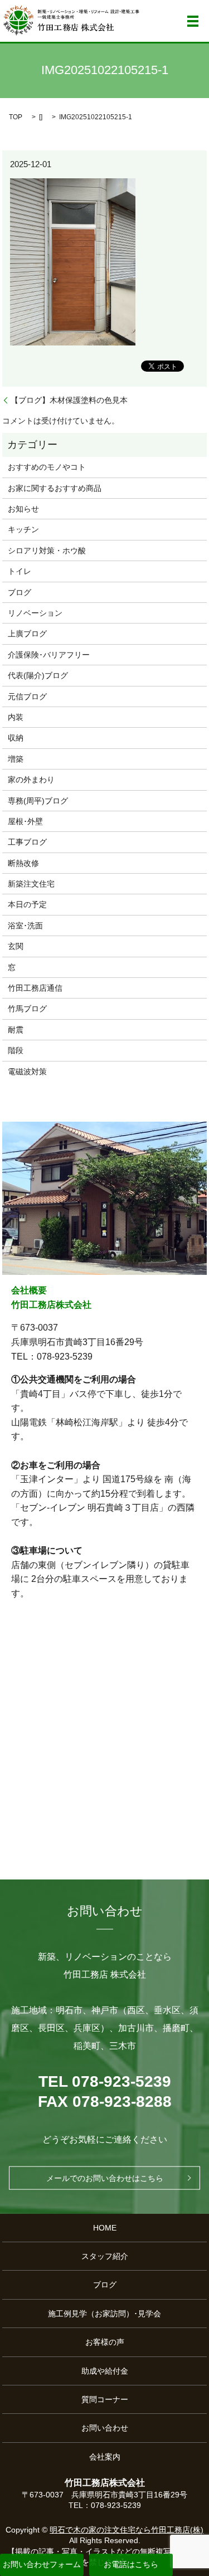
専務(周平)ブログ (38, 801)
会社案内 (105, 2457)
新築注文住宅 (31, 884)
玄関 (16, 946)
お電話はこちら (131, 2564)
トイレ (20, 571)
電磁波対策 (27, 1072)
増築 (16, 759)
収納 (16, 738)
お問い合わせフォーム (42, 2564)
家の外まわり (31, 780)
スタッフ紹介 (105, 2256)
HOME (105, 2228)
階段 (16, 1050)
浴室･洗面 (25, 926)
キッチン (23, 529)
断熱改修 (23, 863)
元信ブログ (27, 697)
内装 (16, 717)
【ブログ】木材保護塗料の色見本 (69, 400)
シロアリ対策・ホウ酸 (47, 551)
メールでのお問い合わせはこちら (105, 2178)
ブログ (20, 592)
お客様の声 (105, 2342)
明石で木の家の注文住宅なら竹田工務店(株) (127, 2530)
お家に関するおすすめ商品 (55, 488)
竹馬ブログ (27, 1009)
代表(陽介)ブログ (38, 675)
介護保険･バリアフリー (49, 655)
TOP (16, 117)
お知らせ (23, 509)
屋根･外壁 (25, 821)
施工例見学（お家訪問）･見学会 (104, 2314)
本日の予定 (27, 904)
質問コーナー (105, 2399)
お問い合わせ (105, 2428)
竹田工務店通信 (35, 988)
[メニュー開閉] (193, 21)
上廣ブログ (27, 634)
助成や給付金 (105, 2371)
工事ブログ (27, 842)
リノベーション (35, 613)
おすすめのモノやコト (47, 467)
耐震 (16, 1030)
